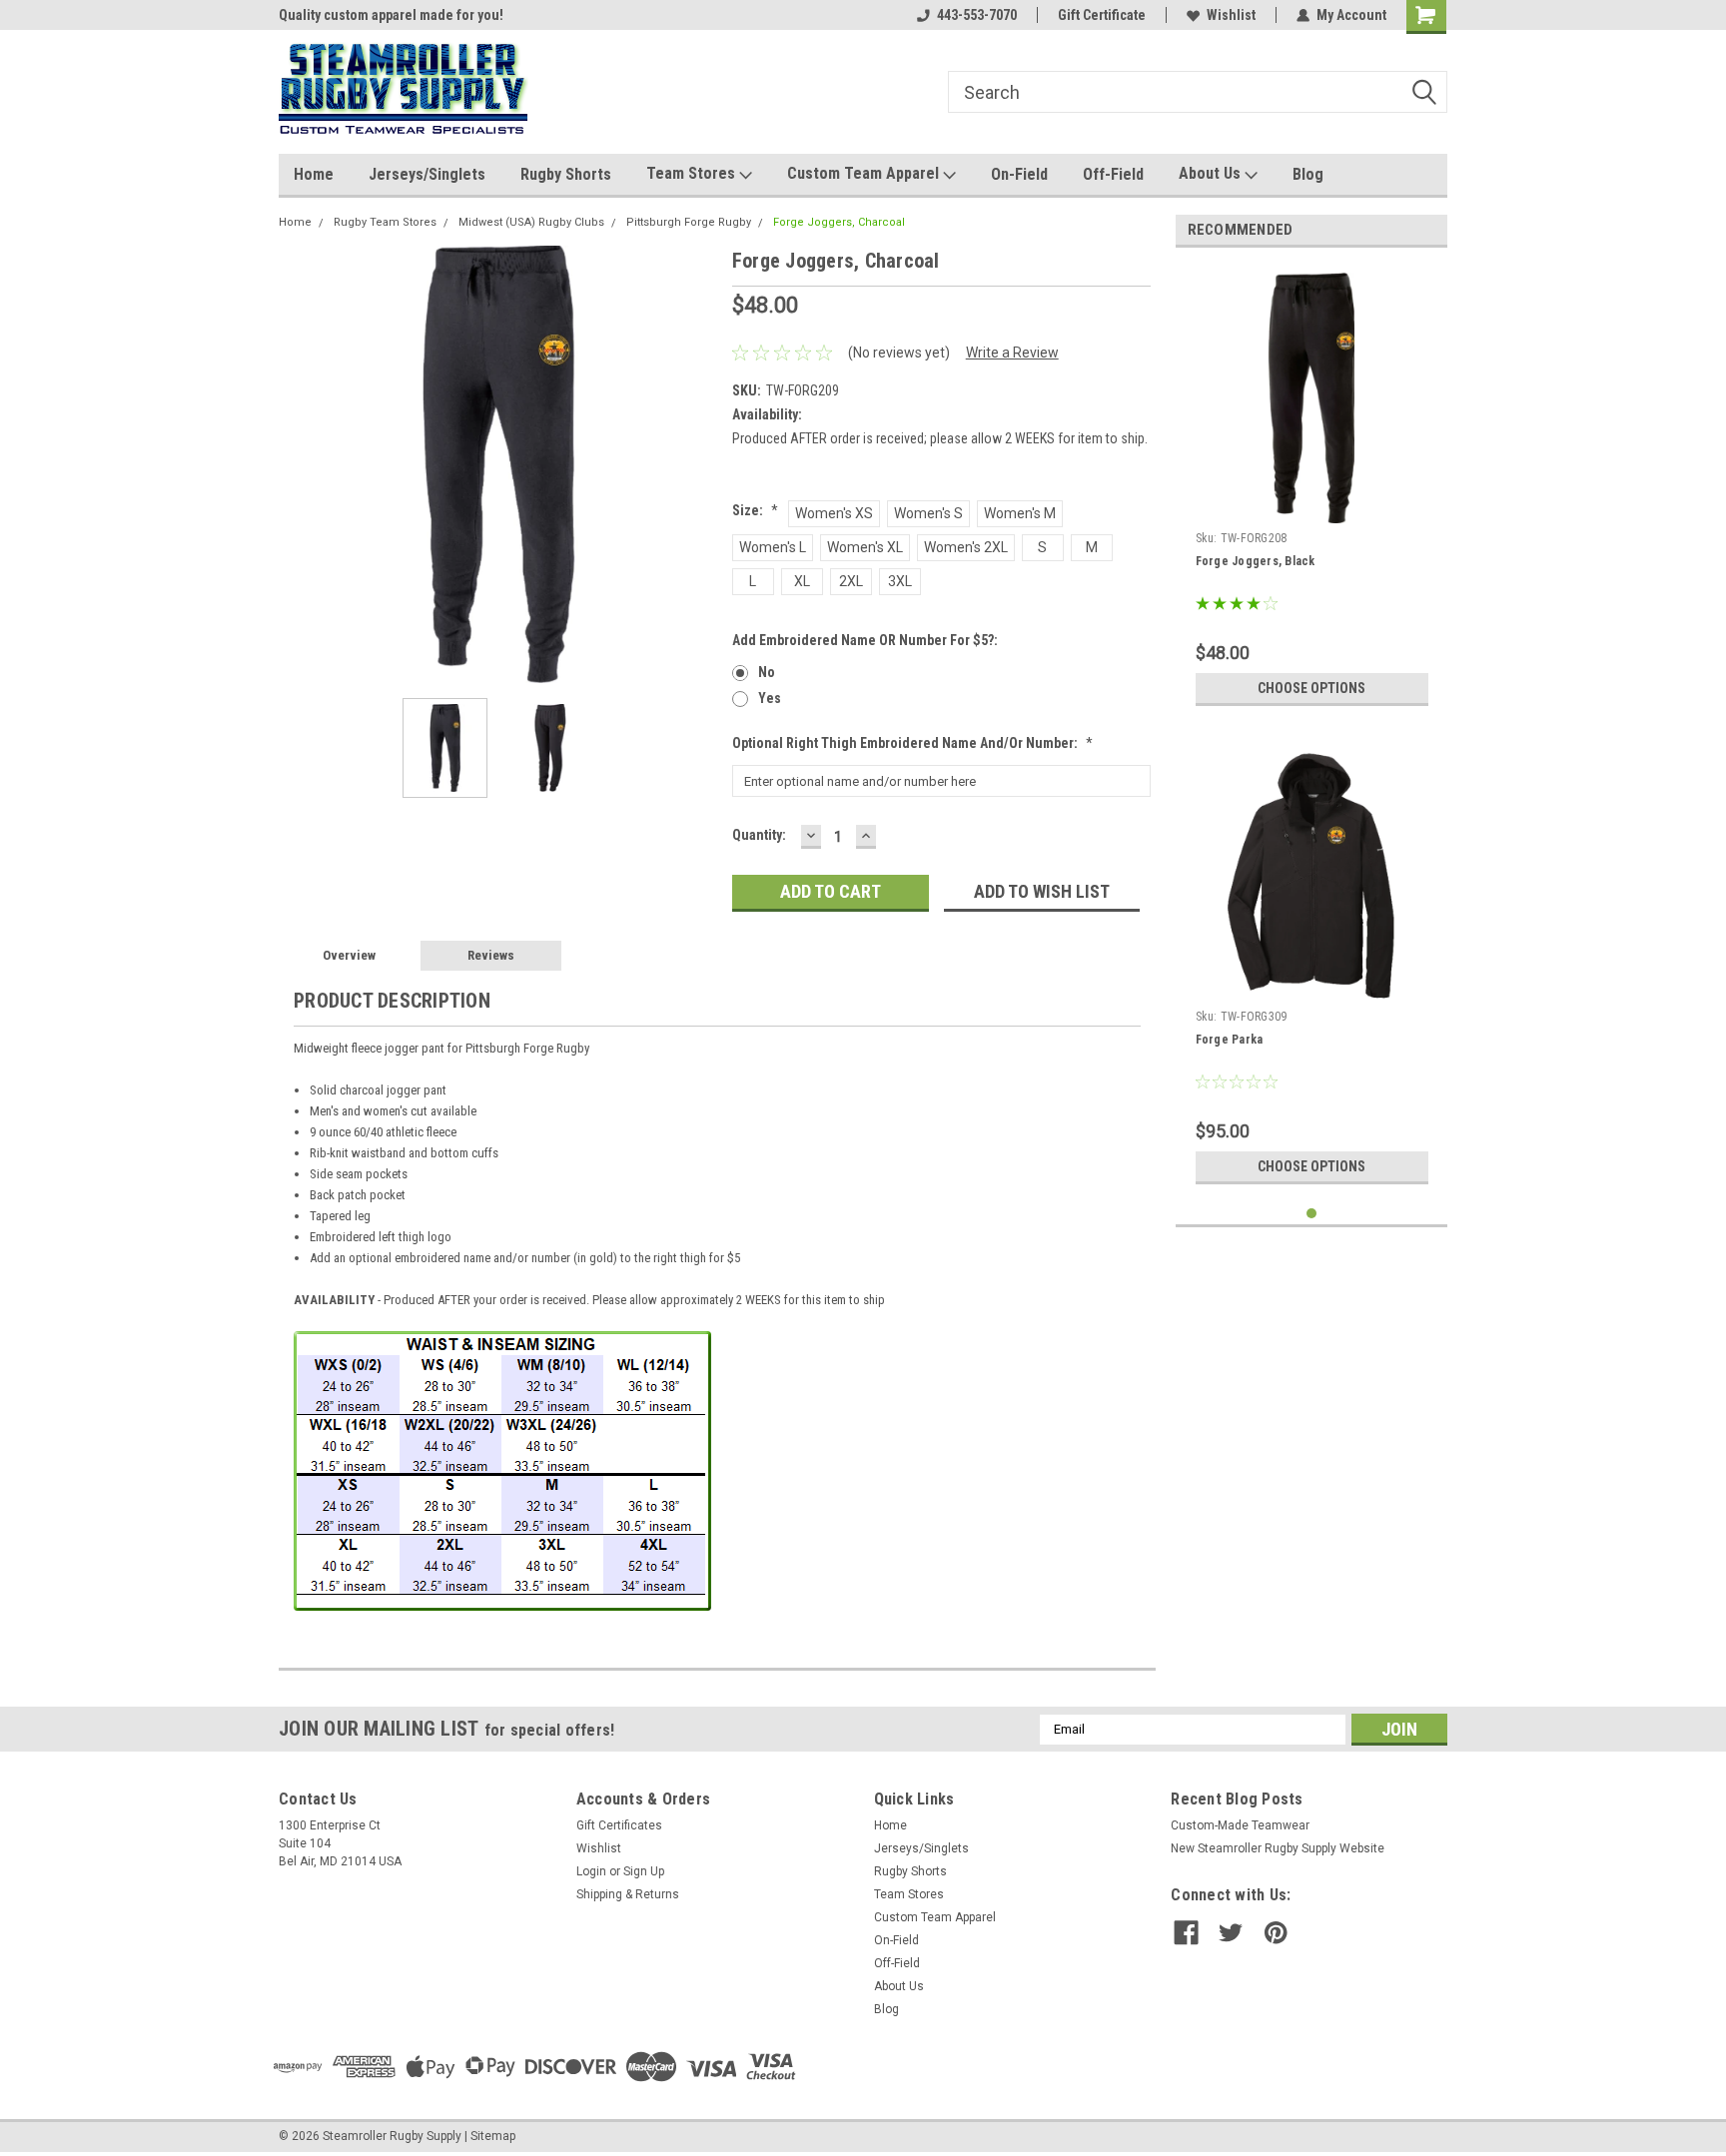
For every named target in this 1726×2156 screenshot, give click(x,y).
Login (591, 1871)
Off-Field (1113, 174)
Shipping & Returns (628, 1894)
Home (314, 174)
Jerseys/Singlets (427, 174)
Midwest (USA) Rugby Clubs (531, 222)
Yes (770, 698)
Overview (349, 955)
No (767, 672)
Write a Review (1012, 353)
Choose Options (1311, 688)
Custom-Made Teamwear (1240, 1825)
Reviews (491, 955)
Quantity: (759, 835)
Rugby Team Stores (385, 222)
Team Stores (693, 173)
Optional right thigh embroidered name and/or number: (912, 743)
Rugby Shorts (566, 174)
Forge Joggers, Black (1256, 561)
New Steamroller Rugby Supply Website (1278, 1848)
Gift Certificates (619, 1825)
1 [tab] (1312, 1214)
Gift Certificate (1102, 15)
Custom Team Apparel (865, 173)
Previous (299, 464)
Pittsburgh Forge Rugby (689, 222)
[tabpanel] (1312, 489)
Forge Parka (1230, 1040)
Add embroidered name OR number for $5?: (865, 640)
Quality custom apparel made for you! (391, 15)
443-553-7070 (977, 15)
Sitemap (493, 2136)
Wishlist (1231, 15)
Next (697, 464)
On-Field (1019, 174)
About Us (1212, 173)
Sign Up (644, 1871)
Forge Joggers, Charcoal (839, 222)
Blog (1308, 174)
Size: (755, 510)
